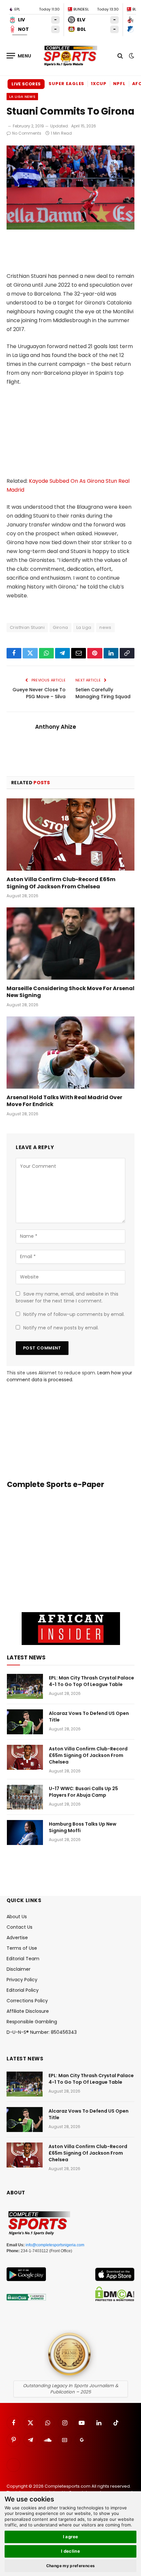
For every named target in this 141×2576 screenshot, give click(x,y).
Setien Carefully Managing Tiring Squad (103, 693)
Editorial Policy (23, 1990)
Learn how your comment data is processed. (69, 1376)
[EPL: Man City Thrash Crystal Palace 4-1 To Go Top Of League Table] (25, 1686)
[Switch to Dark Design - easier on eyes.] (131, 56)
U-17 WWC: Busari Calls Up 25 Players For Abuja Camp (83, 1792)
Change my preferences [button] (71, 2566)
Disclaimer (19, 1969)
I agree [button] (71, 2537)
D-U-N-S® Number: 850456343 (42, 2032)
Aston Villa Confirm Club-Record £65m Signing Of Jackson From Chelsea (61, 883)
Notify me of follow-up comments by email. (74, 1314)
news (105, 627)
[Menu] (19, 56)
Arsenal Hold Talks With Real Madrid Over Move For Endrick (64, 1101)
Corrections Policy (27, 2001)
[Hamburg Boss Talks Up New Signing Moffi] (25, 1832)
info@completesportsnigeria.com (55, 2245)
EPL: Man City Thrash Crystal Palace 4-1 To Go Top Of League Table (91, 1681)
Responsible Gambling (32, 2022)
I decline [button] (71, 2551)
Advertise (17, 1938)
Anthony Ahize (56, 727)
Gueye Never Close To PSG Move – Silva (39, 693)
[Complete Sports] (70, 56)
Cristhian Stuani (27, 627)
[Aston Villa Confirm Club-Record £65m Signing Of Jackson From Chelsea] (70, 834)
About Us (17, 1917)
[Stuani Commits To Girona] (70, 228)
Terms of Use (22, 1948)
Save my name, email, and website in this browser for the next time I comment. (67, 1297)
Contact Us (20, 1927)
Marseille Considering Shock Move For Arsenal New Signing (70, 992)
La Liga (84, 627)
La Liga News (22, 97)
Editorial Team (23, 1959)
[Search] (120, 56)
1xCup (99, 84)
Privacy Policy (22, 1980)
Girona (60, 627)
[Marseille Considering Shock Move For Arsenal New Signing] (70, 943)
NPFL (119, 84)
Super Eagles (66, 84)
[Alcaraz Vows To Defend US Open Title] (25, 1722)
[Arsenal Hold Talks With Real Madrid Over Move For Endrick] (70, 1052)
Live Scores (26, 84)
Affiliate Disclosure (28, 2011)
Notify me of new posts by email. (61, 1328)
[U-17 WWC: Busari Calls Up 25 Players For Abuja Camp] (25, 1797)
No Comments (27, 133)
